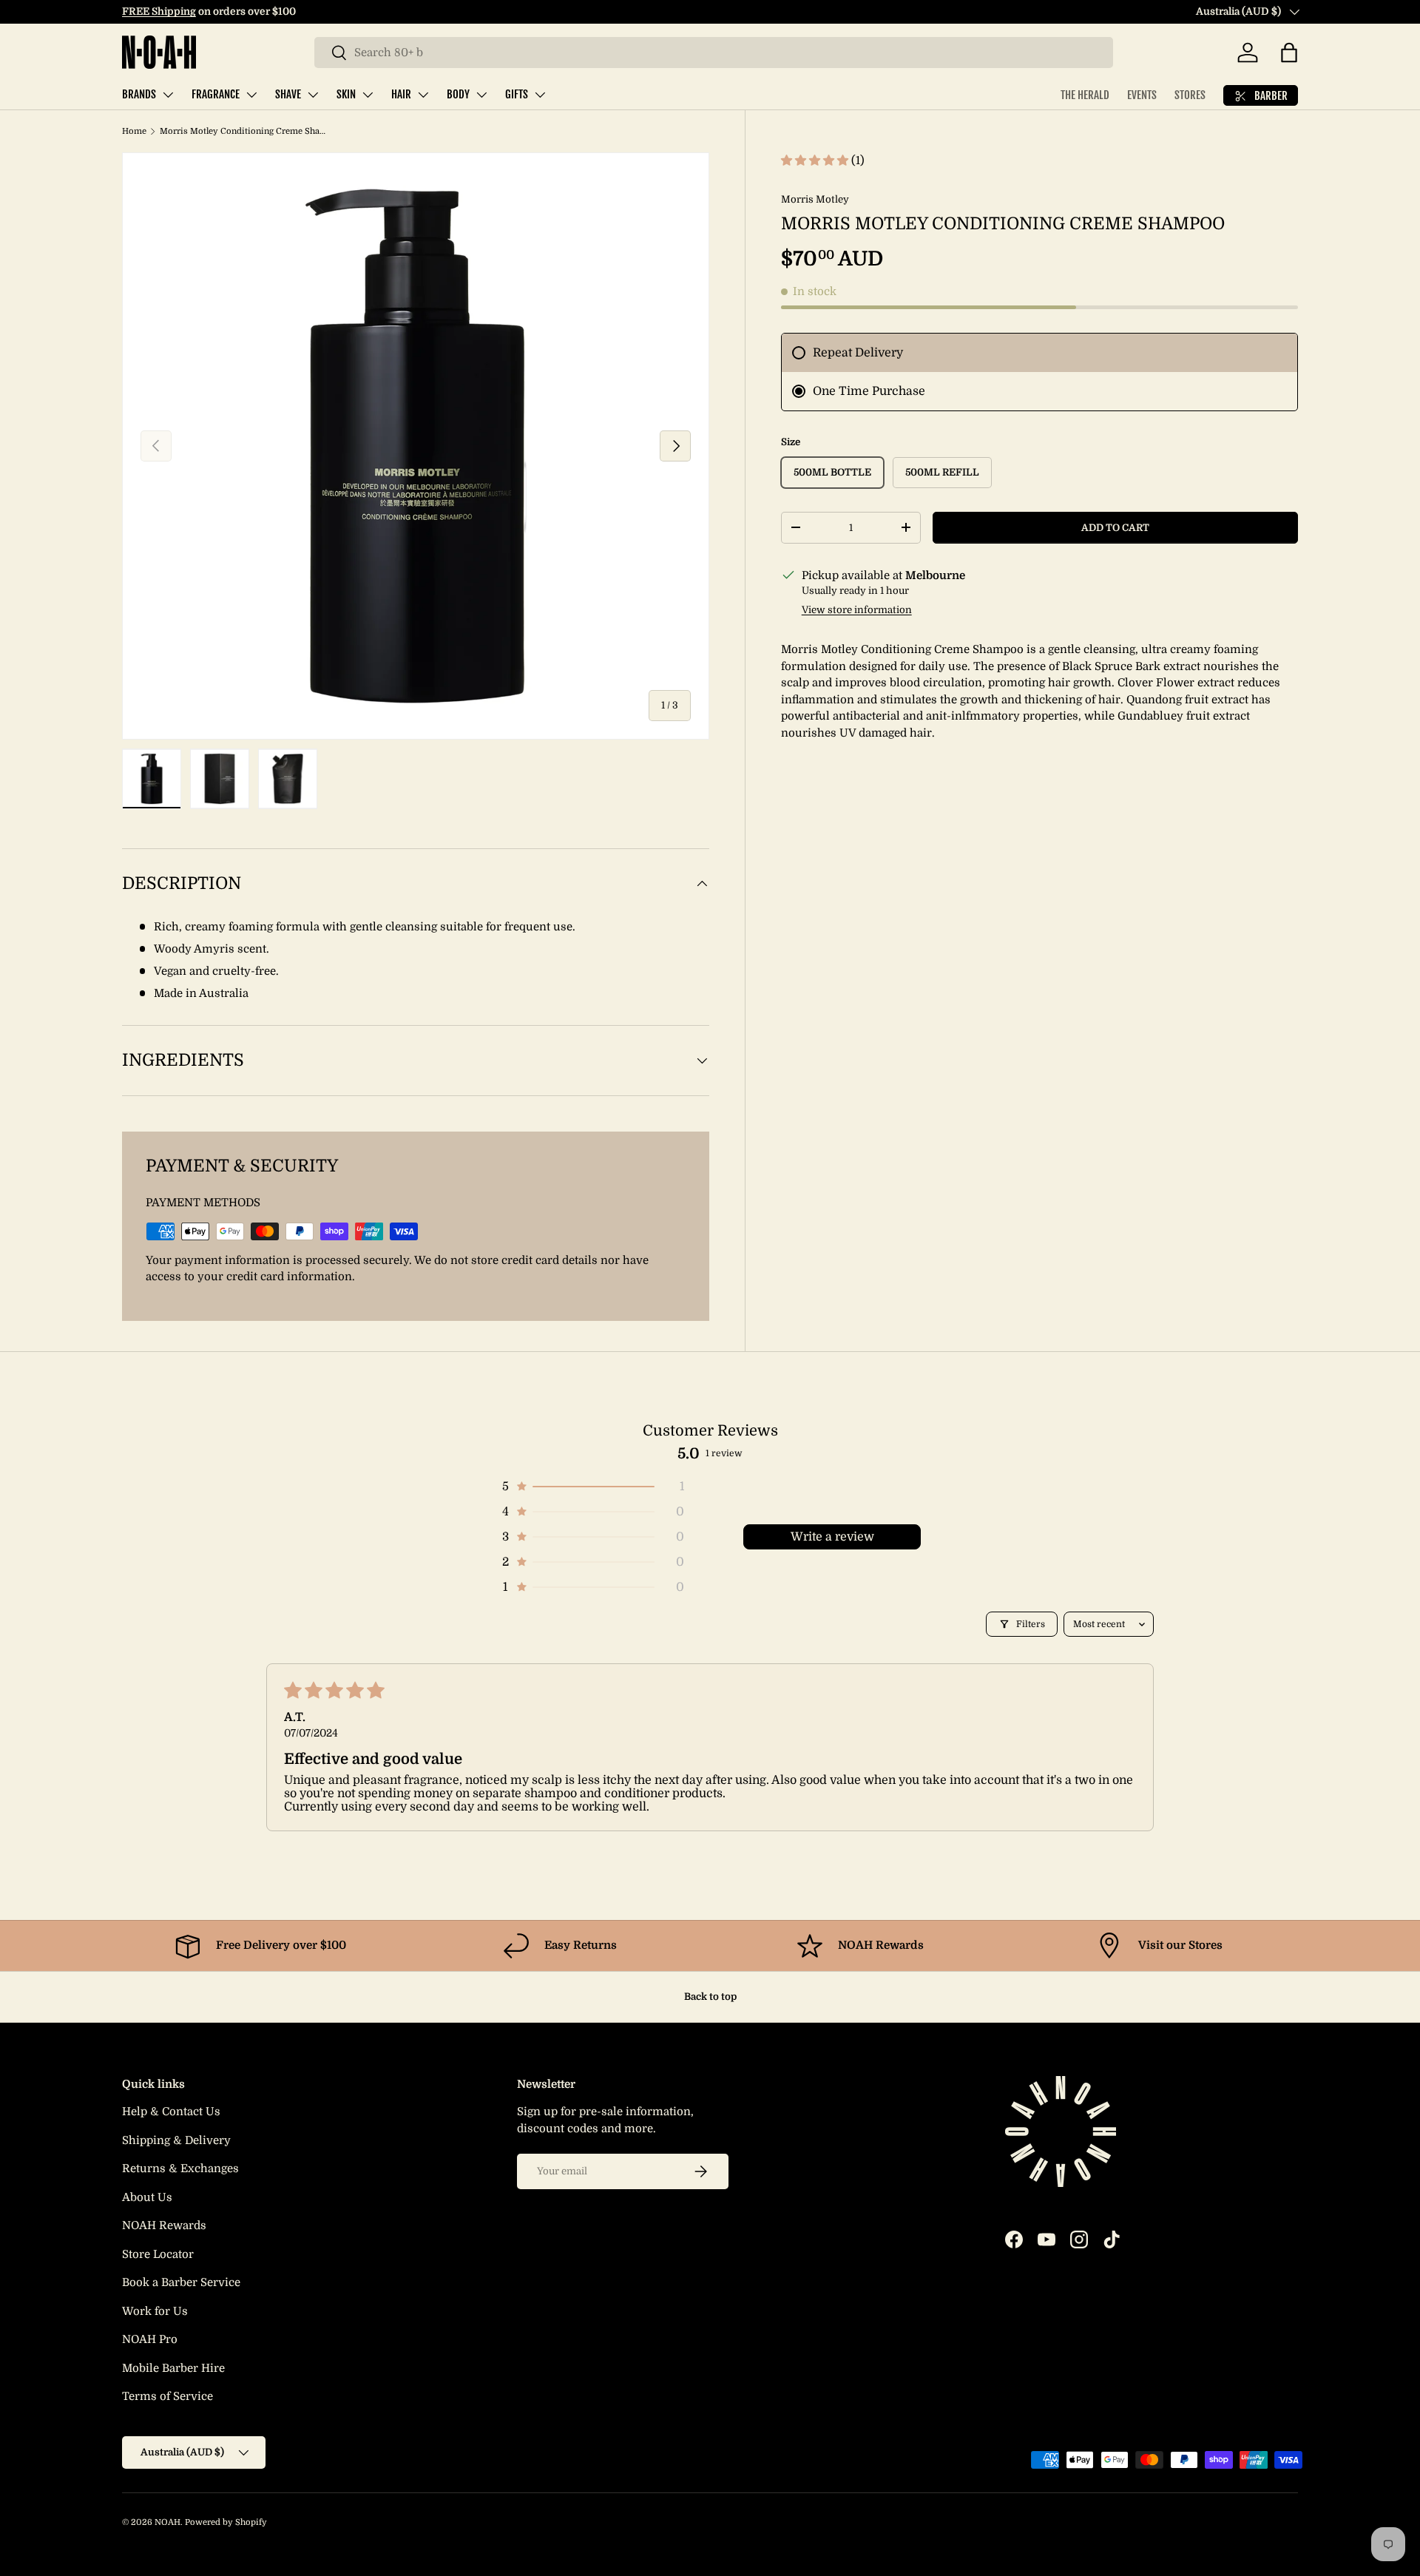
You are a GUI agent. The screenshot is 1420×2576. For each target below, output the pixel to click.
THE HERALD (1085, 95)
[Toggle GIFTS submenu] (540, 95)
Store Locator (158, 2254)
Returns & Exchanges (180, 2168)
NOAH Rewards (164, 2225)
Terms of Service (168, 2396)
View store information (857, 610)
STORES (1190, 95)
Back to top (710, 1997)
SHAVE (288, 94)
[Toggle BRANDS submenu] (168, 95)
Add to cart (1115, 528)
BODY (458, 94)
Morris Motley (815, 199)
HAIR (401, 94)
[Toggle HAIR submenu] (423, 95)
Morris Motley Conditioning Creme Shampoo (243, 131)
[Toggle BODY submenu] (481, 95)
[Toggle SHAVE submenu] (313, 95)
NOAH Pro (150, 2339)
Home (134, 131)
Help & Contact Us (171, 2112)
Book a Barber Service (181, 2282)
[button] (1289, 53)
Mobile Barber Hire (173, 2368)
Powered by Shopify (226, 2522)
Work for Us (155, 2311)
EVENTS (1142, 95)
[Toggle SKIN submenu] (368, 95)
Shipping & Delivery (176, 2140)
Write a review (832, 1537)
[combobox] (714, 53)
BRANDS (139, 94)
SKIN (346, 94)
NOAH (168, 2522)
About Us (147, 2197)
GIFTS (517, 94)
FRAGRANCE (216, 94)
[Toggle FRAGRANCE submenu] (251, 95)
